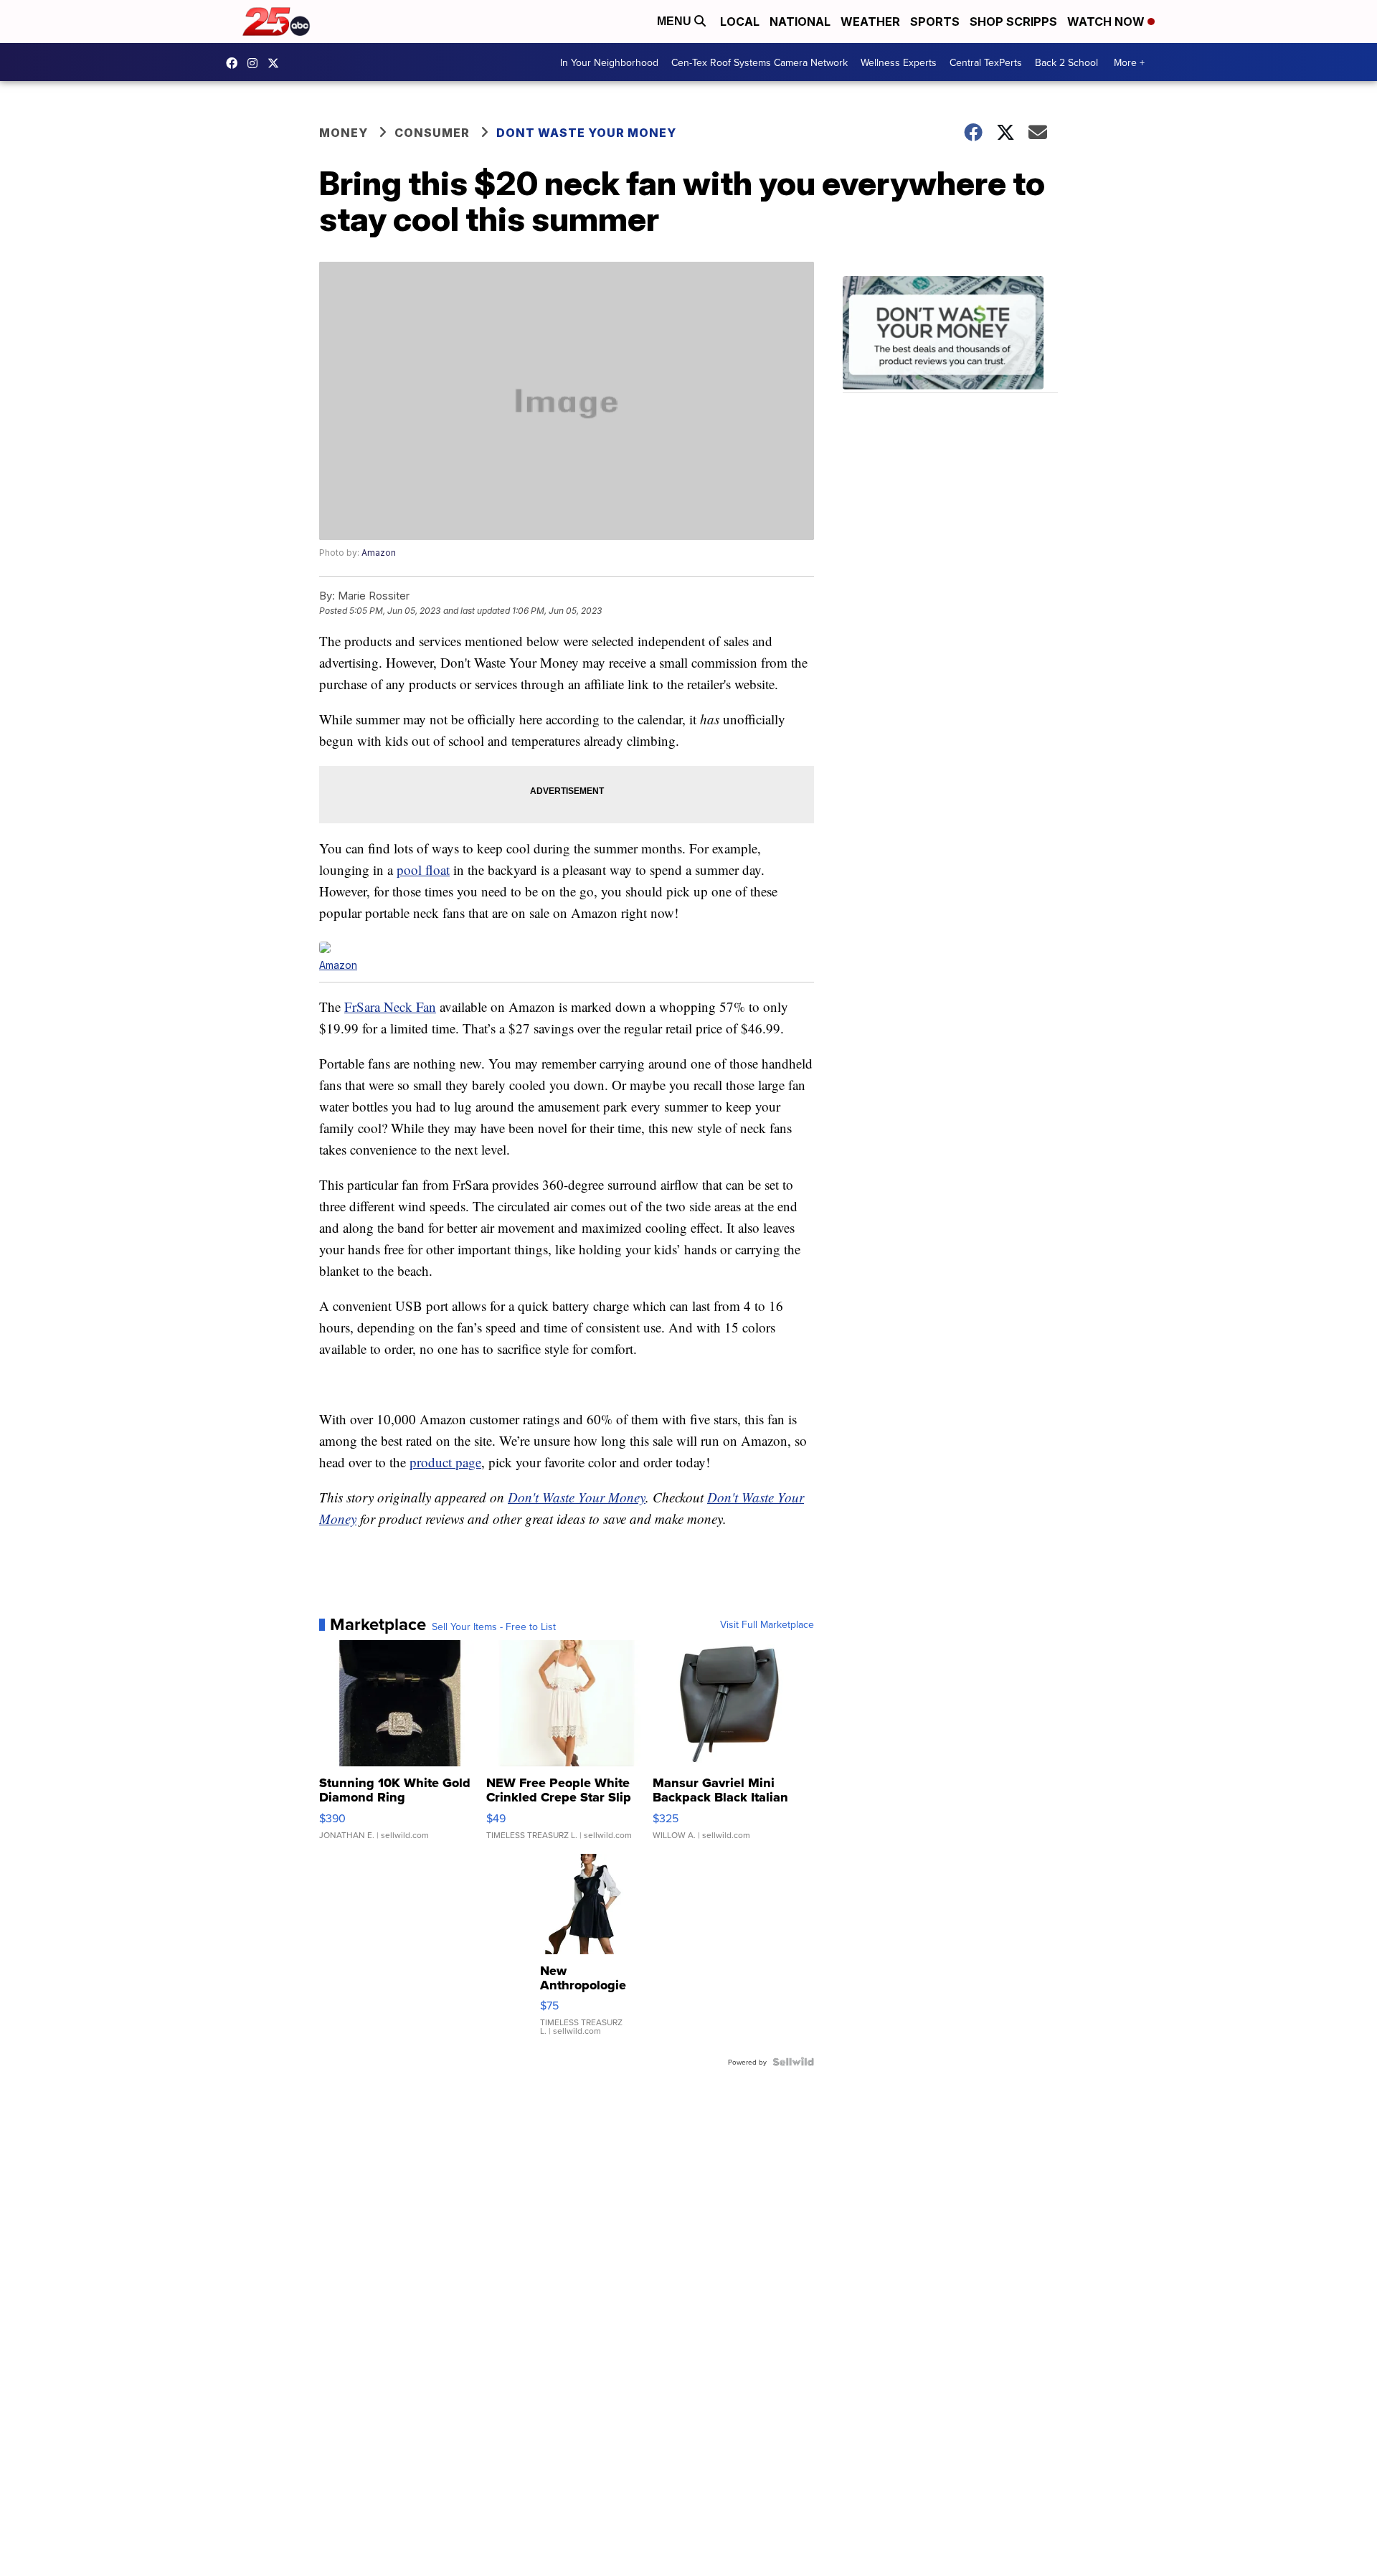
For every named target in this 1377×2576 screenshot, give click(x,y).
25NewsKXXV (235, 63)
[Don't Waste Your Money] (950, 335)
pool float (423, 870)
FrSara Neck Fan (390, 1007)
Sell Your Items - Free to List (494, 1626)
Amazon (379, 553)
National (800, 22)
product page (445, 1462)
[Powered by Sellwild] (793, 2062)
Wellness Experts (899, 62)
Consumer (432, 133)
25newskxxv (256, 63)
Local (740, 22)
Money (344, 133)
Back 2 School (1066, 62)
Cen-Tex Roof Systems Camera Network (760, 62)
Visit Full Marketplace (767, 1624)
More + (1129, 62)
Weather (870, 22)
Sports (935, 22)
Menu (676, 21)
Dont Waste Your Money (586, 133)
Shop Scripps (1013, 22)
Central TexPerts (986, 62)
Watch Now (1107, 22)
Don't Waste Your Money (577, 1497)
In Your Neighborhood (609, 62)
